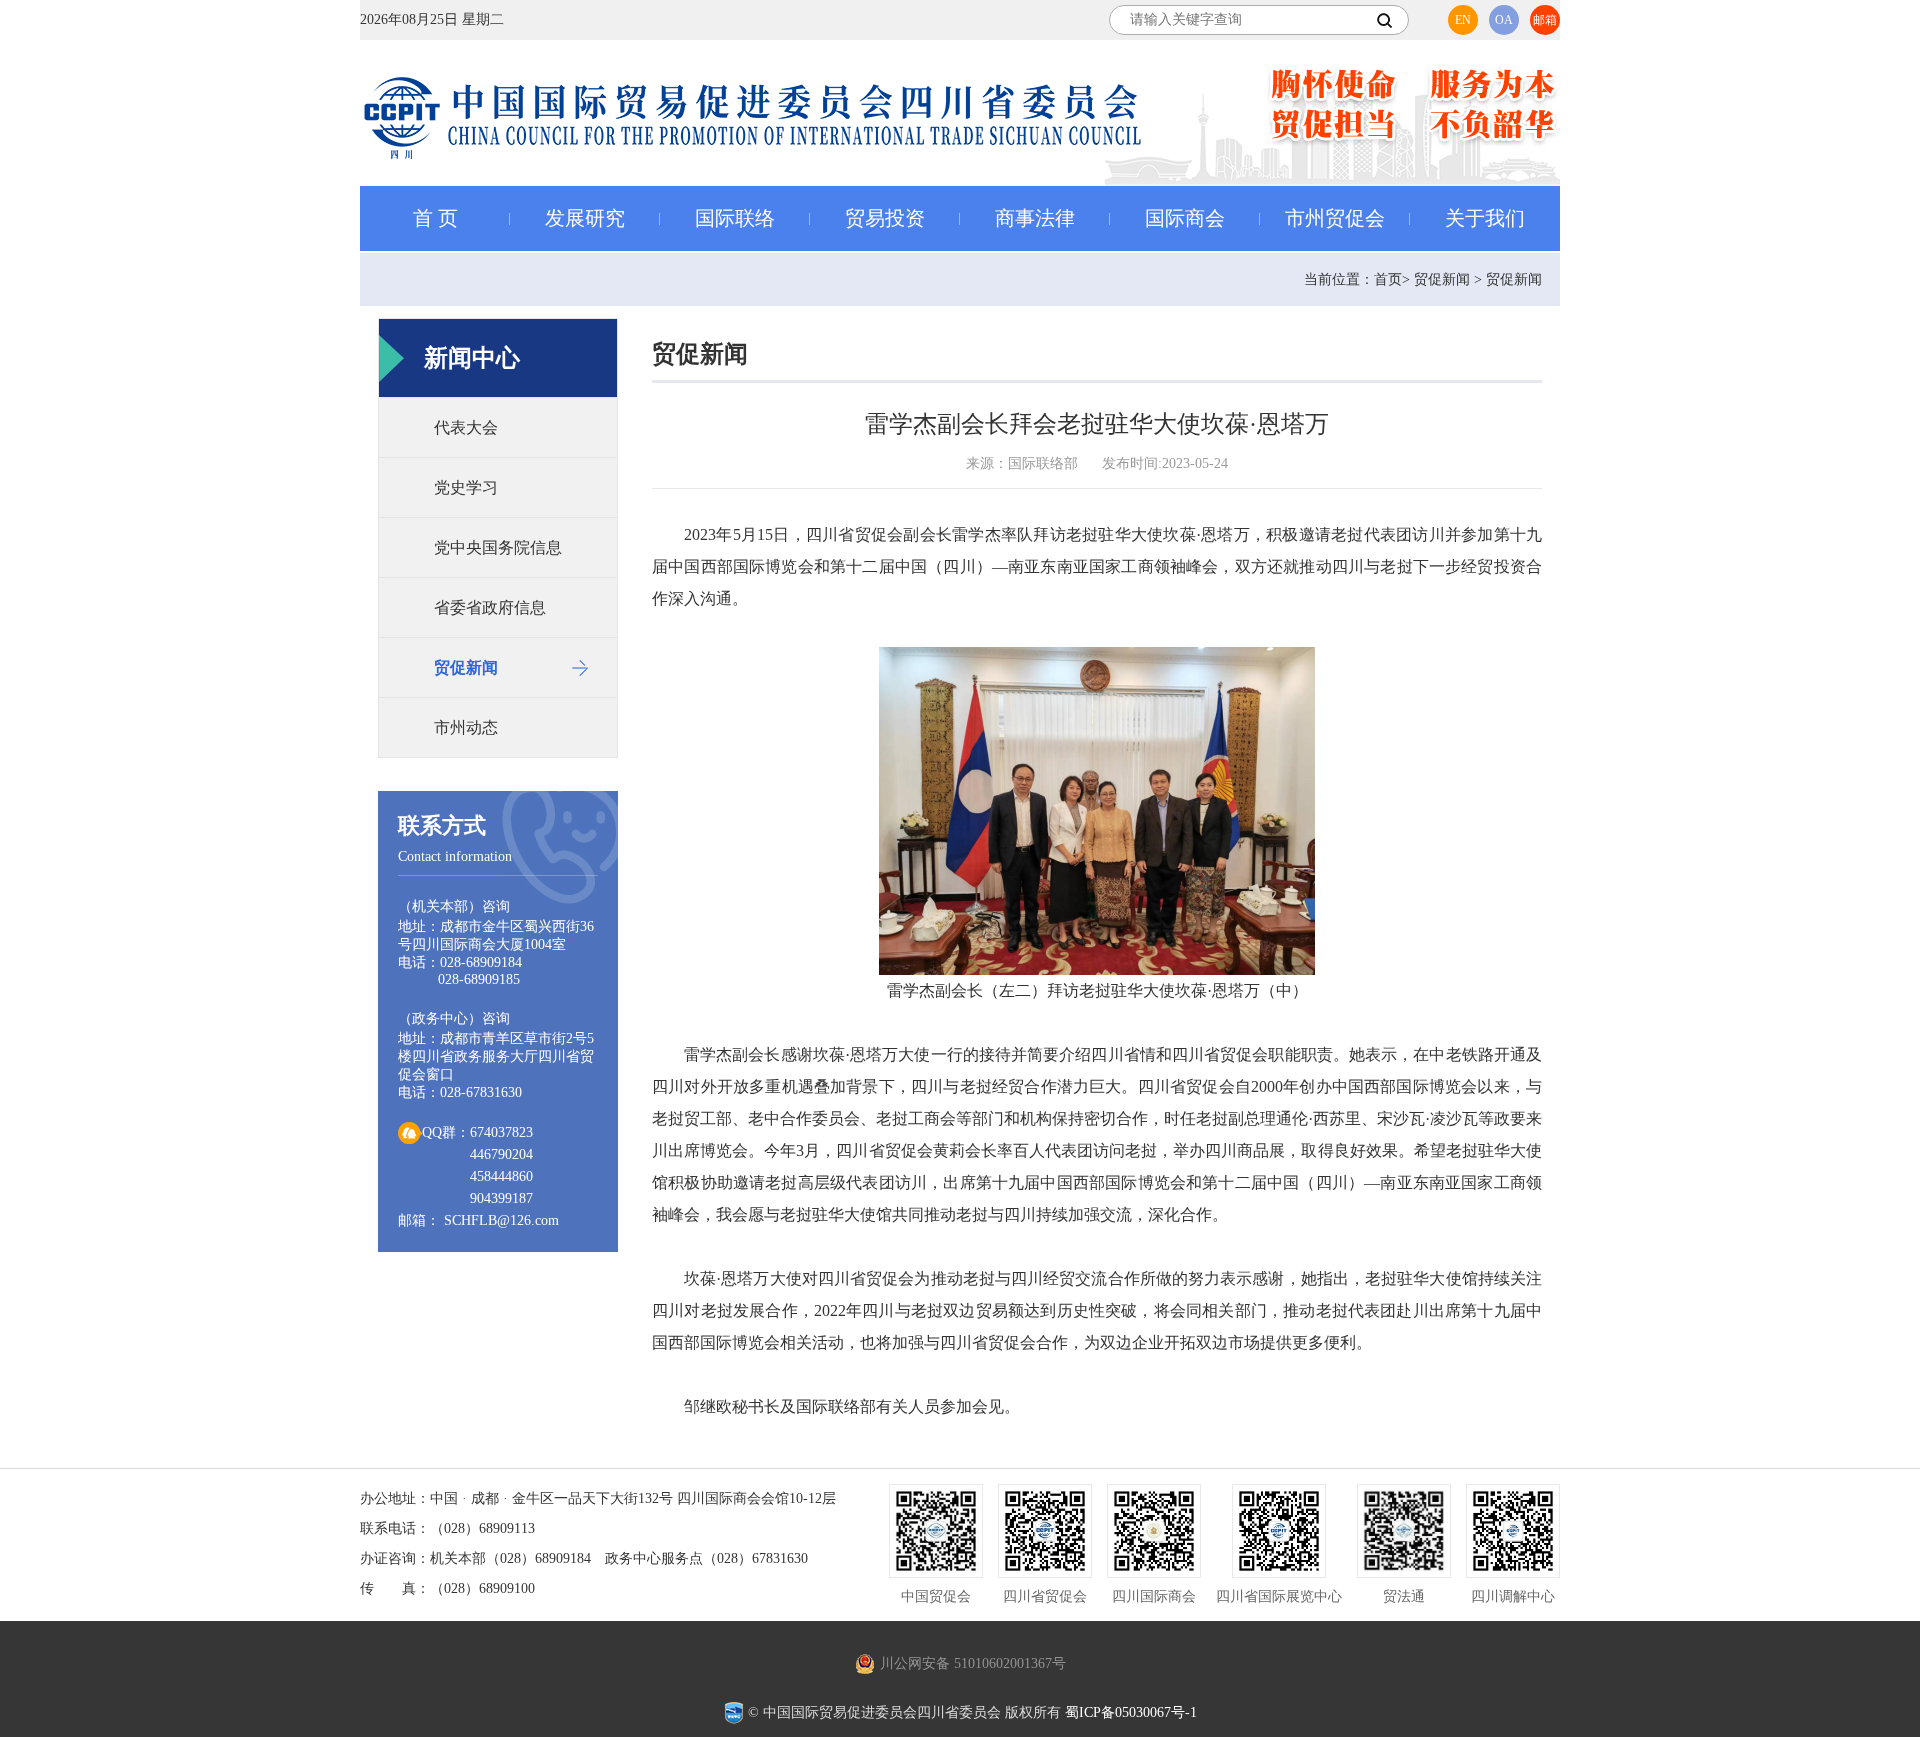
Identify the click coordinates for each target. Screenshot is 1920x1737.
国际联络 (735, 218)
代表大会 (466, 427)
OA (1504, 20)
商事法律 (1035, 218)
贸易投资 (885, 218)
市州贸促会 (1335, 218)
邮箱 (1545, 20)
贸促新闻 (466, 667)
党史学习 (466, 487)
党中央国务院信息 (498, 547)
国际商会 (1185, 218)
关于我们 (1485, 218)
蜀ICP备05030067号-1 (1131, 1712)
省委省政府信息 (490, 607)
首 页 (435, 218)
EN (1463, 20)
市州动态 (466, 727)
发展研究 (585, 218)
